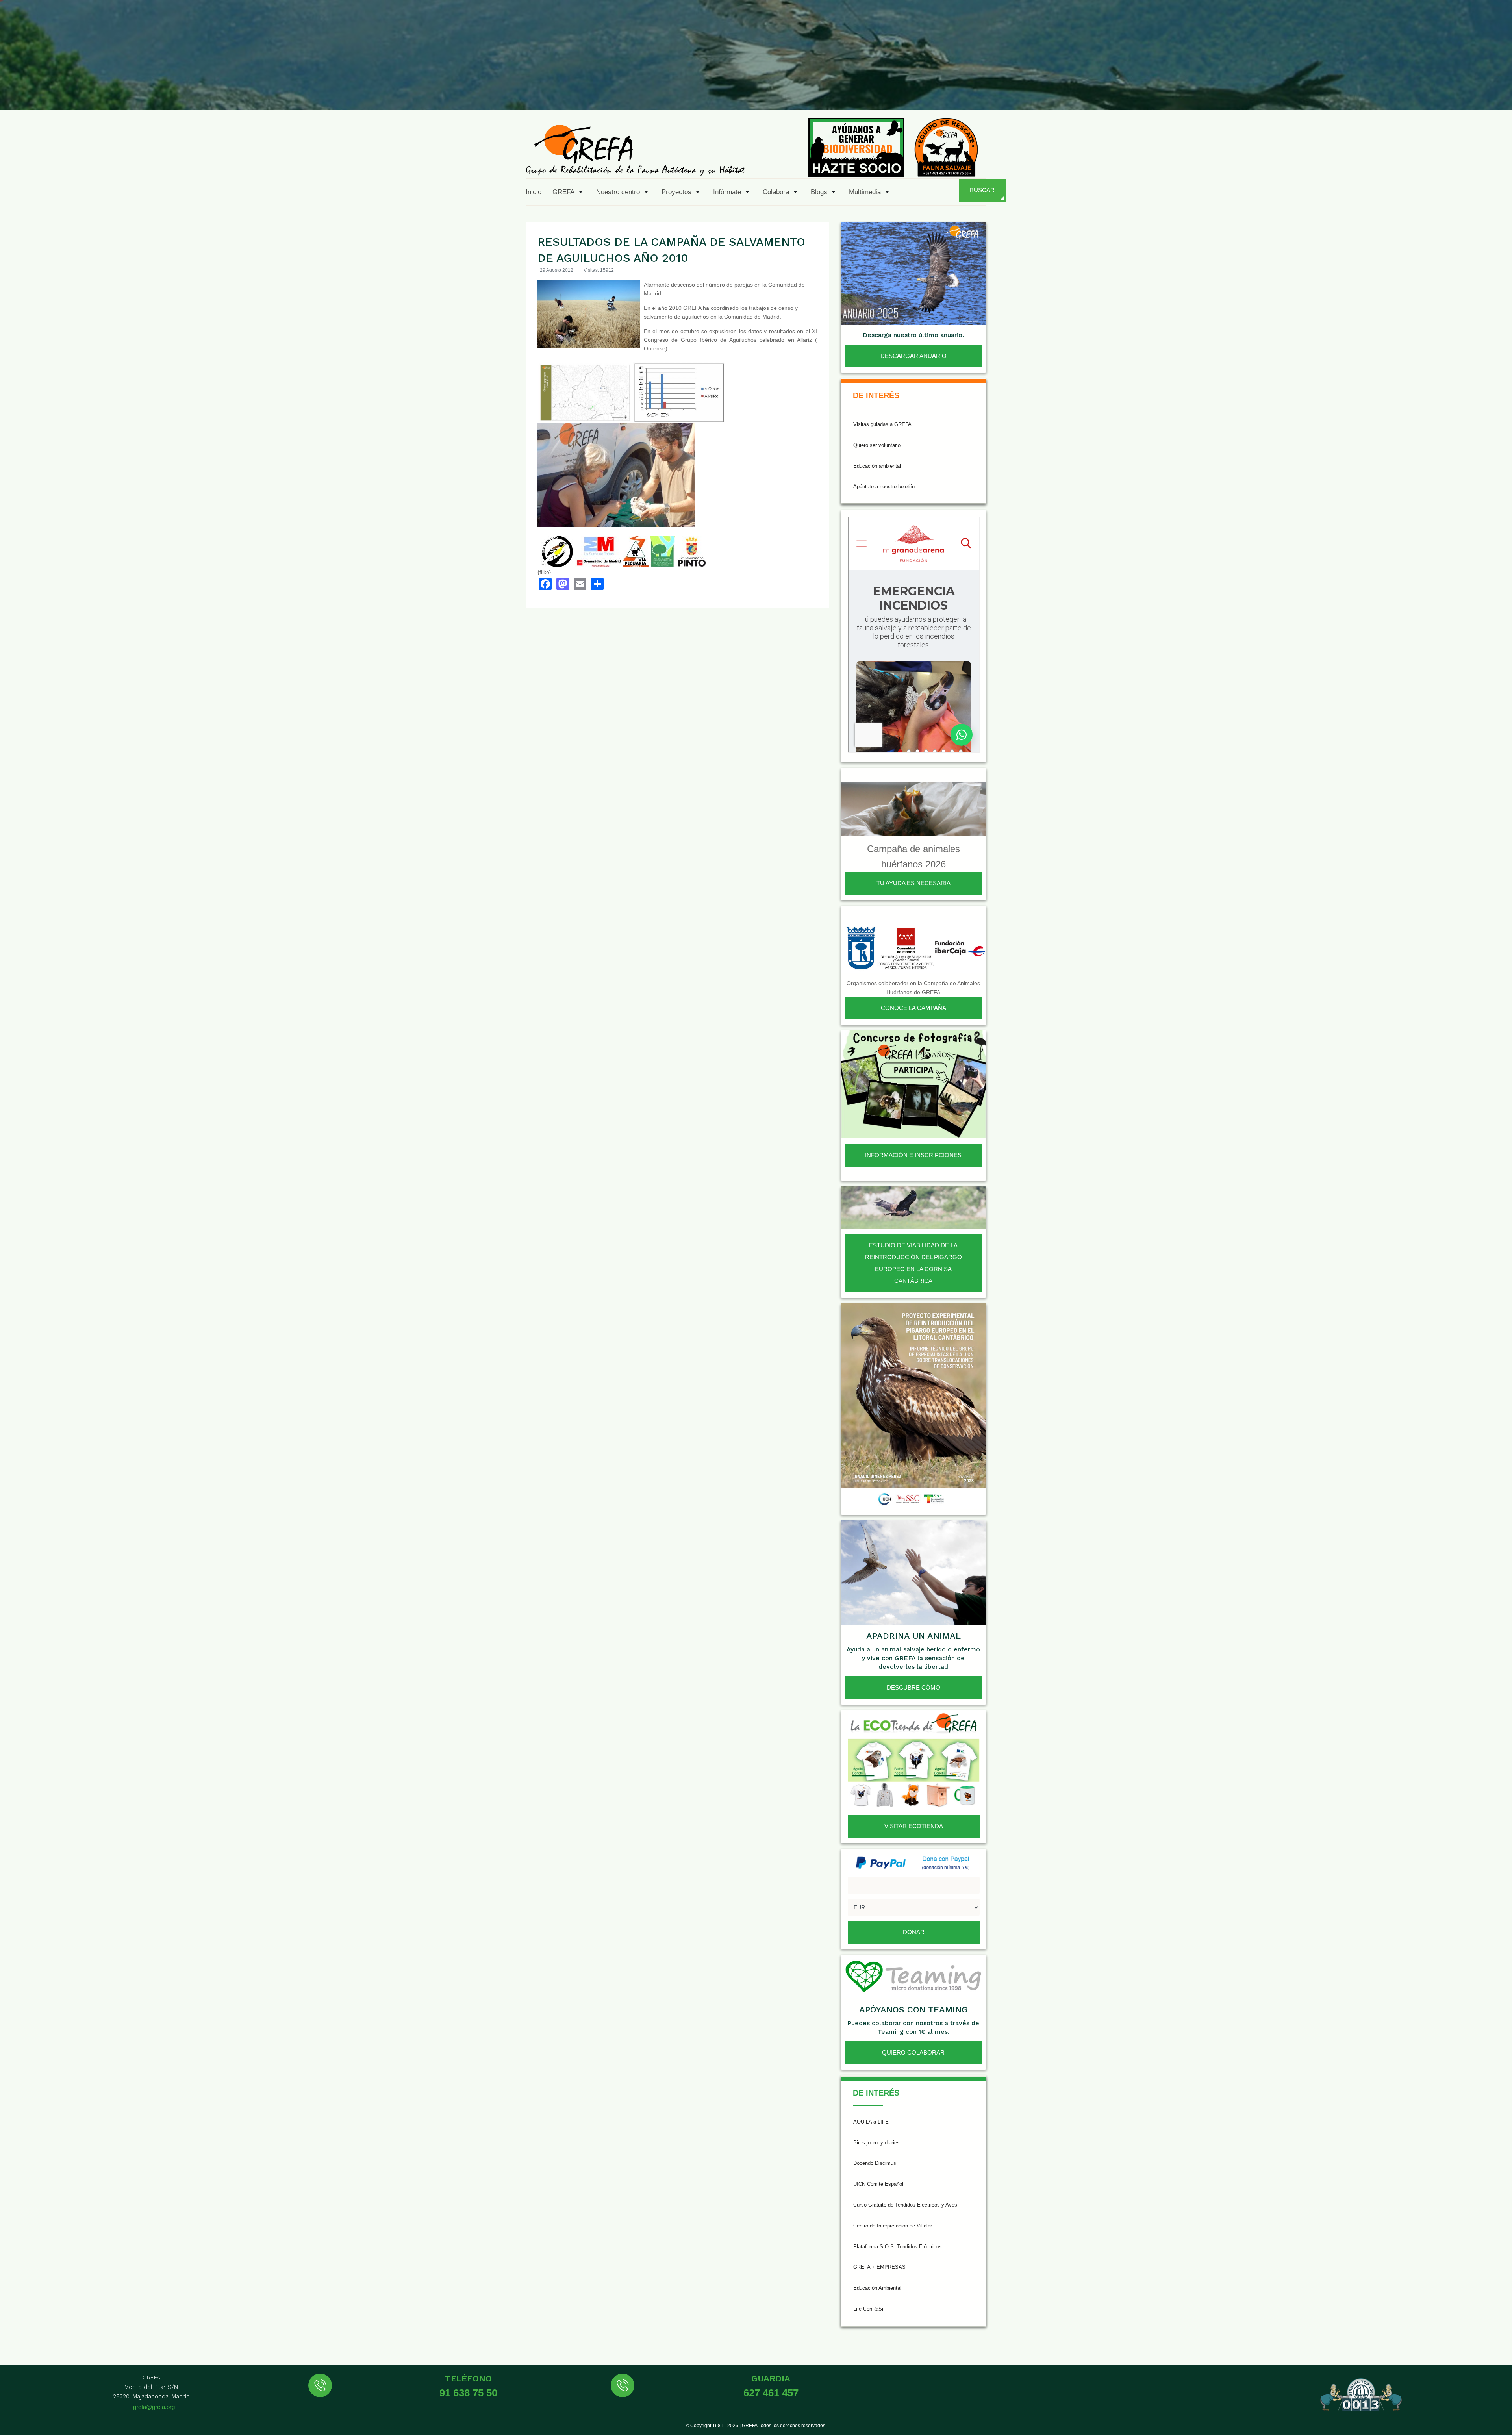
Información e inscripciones (913, 1155)
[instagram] (1401, 91)
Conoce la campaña (913, 1008)
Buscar (982, 190)
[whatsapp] (1478, 91)
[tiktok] (1421, 91)
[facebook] (1363, 91)
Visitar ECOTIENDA (914, 1826)
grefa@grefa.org (154, 2407)
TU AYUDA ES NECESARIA (913, 883)
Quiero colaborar (913, 2052)
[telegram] (1497, 91)
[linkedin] (1459, 91)
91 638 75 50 (468, 2393)
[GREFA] (635, 150)
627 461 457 (771, 2393)
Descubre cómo (913, 1687)
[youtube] (1440, 91)
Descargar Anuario (913, 356)
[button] (569, 192)
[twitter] (1382, 91)
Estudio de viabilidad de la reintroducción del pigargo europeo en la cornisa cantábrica (913, 1263)
